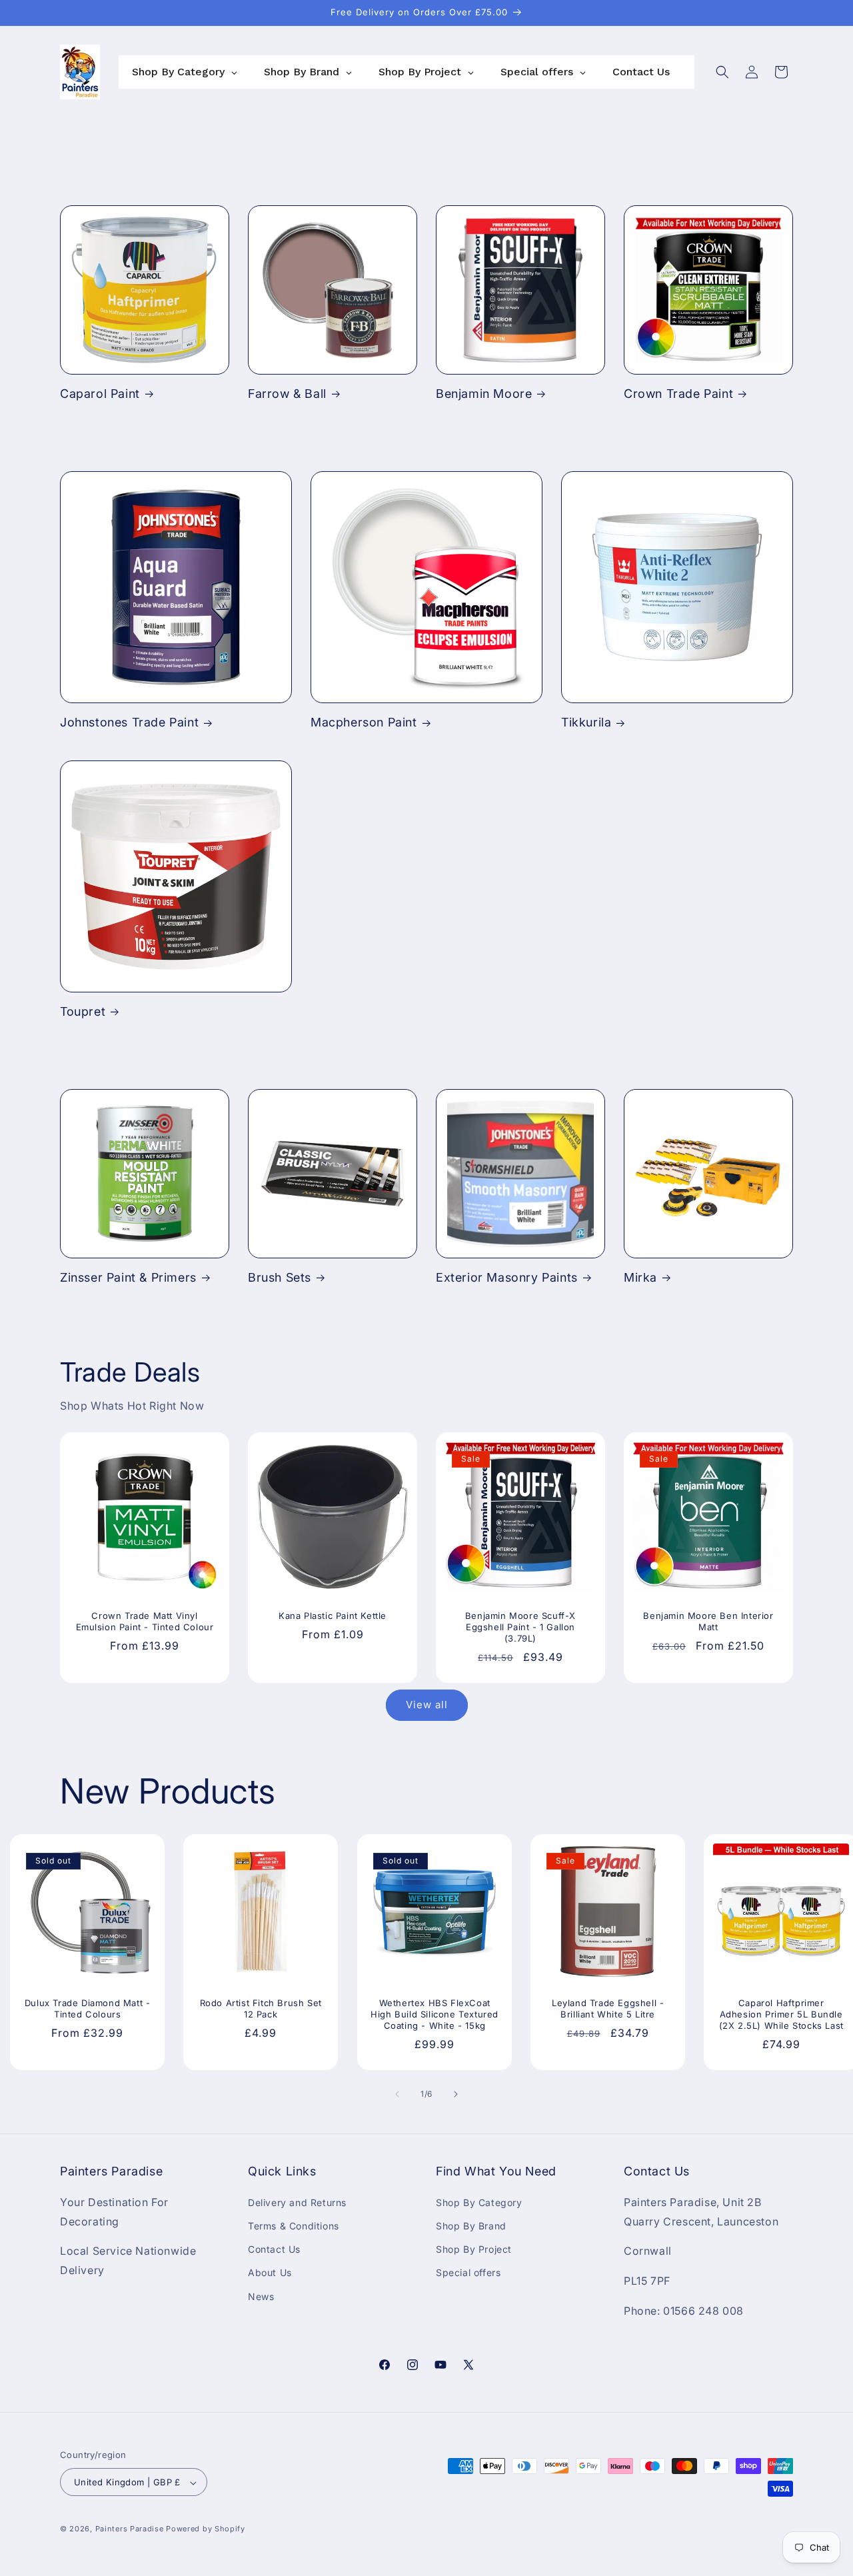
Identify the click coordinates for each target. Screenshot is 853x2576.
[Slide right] (456, 2094)
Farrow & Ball (287, 394)
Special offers (468, 2272)
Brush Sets (280, 1277)
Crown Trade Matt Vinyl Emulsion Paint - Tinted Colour (145, 1621)
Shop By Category (479, 2202)
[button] (722, 72)
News (261, 2296)
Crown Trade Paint (678, 394)
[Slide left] (397, 2094)
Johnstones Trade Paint (129, 722)
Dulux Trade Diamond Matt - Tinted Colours (88, 2008)
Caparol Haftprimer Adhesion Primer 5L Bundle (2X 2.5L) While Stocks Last (781, 2014)
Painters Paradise (130, 2529)
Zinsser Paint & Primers (128, 1277)
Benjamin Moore (484, 394)
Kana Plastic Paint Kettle (333, 1616)
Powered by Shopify (206, 2529)
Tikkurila (586, 722)
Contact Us (274, 2249)
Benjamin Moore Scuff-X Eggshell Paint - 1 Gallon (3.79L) (520, 1627)
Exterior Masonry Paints (507, 1277)
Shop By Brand (471, 2225)
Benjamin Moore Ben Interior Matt (708, 1621)
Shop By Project (474, 2249)
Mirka (640, 1277)
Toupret (83, 1011)
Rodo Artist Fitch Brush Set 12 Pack (261, 2008)
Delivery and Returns (297, 2202)
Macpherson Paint (364, 722)
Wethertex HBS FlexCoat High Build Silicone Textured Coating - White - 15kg (434, 2014)
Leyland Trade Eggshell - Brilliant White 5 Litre (608, 2008)
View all (427, 1705)
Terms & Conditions (294, 2225)
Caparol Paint (100, 394)
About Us (270, 2272)
